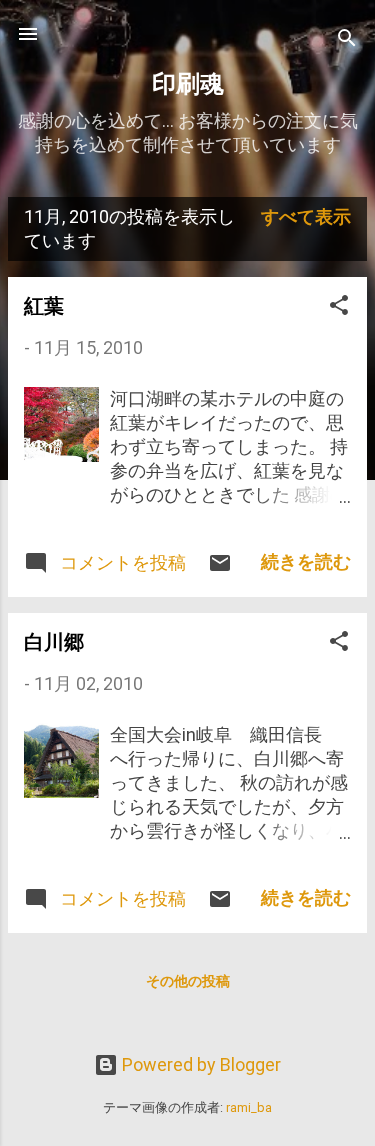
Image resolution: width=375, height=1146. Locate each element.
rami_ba (249, 1107)
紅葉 (44, 306)
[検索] (347, 40)
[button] (339, 308)
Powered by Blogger (199, 1064)
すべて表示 (306, 216)
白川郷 (54, 642)
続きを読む (306, 561)
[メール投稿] (220, 568)
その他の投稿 (188, 981)
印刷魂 (188, 84)
